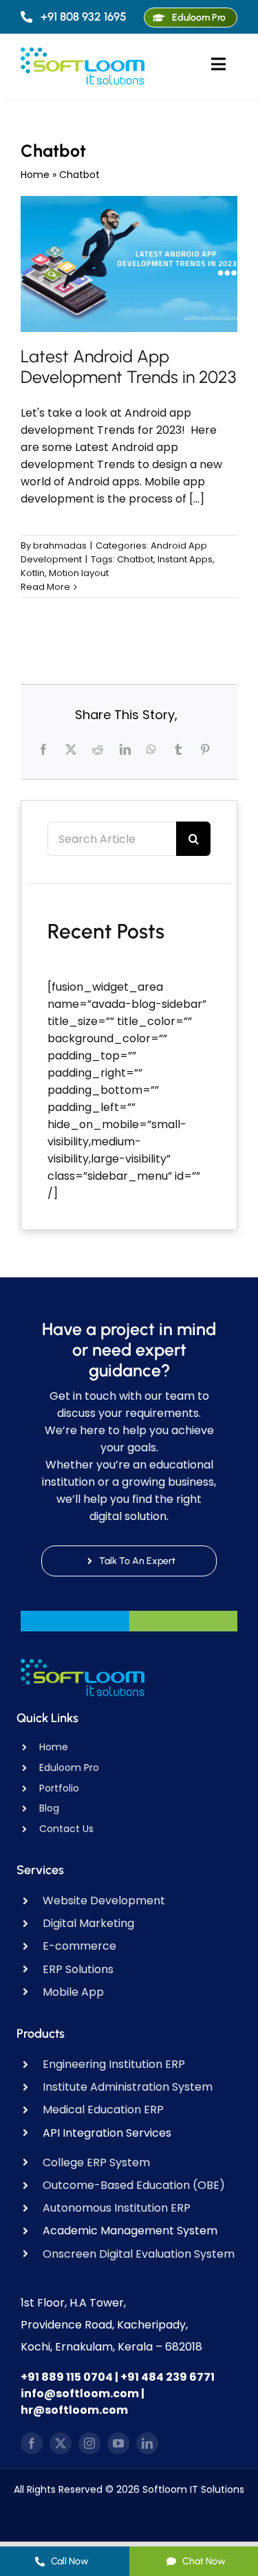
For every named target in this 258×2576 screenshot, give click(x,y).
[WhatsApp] (153, 749)
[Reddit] (99, 749)
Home (35, 175)
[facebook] (32, 2443)
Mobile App (73, 1992)
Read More (45, 587)
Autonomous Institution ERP (117, 2208)
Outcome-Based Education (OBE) (134, 2185)
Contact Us (66, 1829)
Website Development (104, 1901)
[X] (73, 749)
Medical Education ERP (103, 2110)
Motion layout (79, 573)
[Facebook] (45, 749)
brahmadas (60, 546)
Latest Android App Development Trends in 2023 (128, 366)
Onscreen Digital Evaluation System (139, 2254)
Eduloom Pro (69, 1768)
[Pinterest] (207, 749)
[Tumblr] (180, 749)
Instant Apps (185, 559)
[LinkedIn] (127, 749)
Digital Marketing (88, 1923)
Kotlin (33, 573)
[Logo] (83, 53)
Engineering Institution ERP (114, 2064)
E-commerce (79, 1946)
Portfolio (59, 1788)
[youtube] (118, 2443)
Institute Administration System (128, 2087)
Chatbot (135, 559)
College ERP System (96, 2162)
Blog (49, 1808)
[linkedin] (147, 2443)
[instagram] (89, 2443)
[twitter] (61, 2443)
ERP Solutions (78, 1969)
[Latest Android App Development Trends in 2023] (129, 264)
